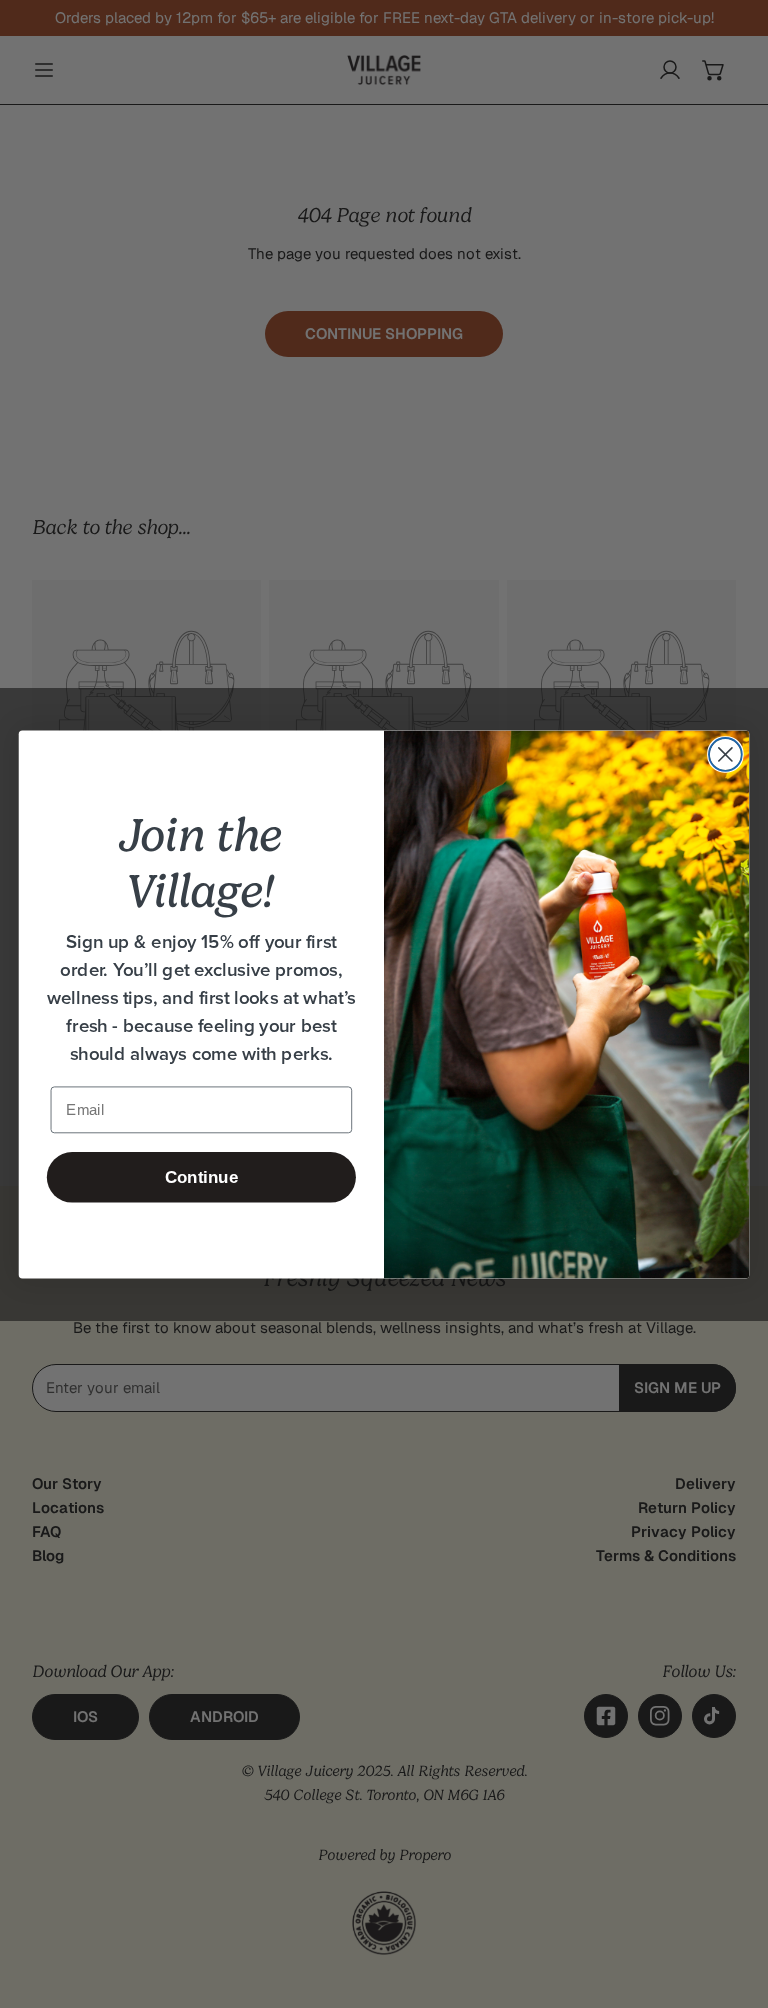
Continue (201, 1176)
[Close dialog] (725, 754)
